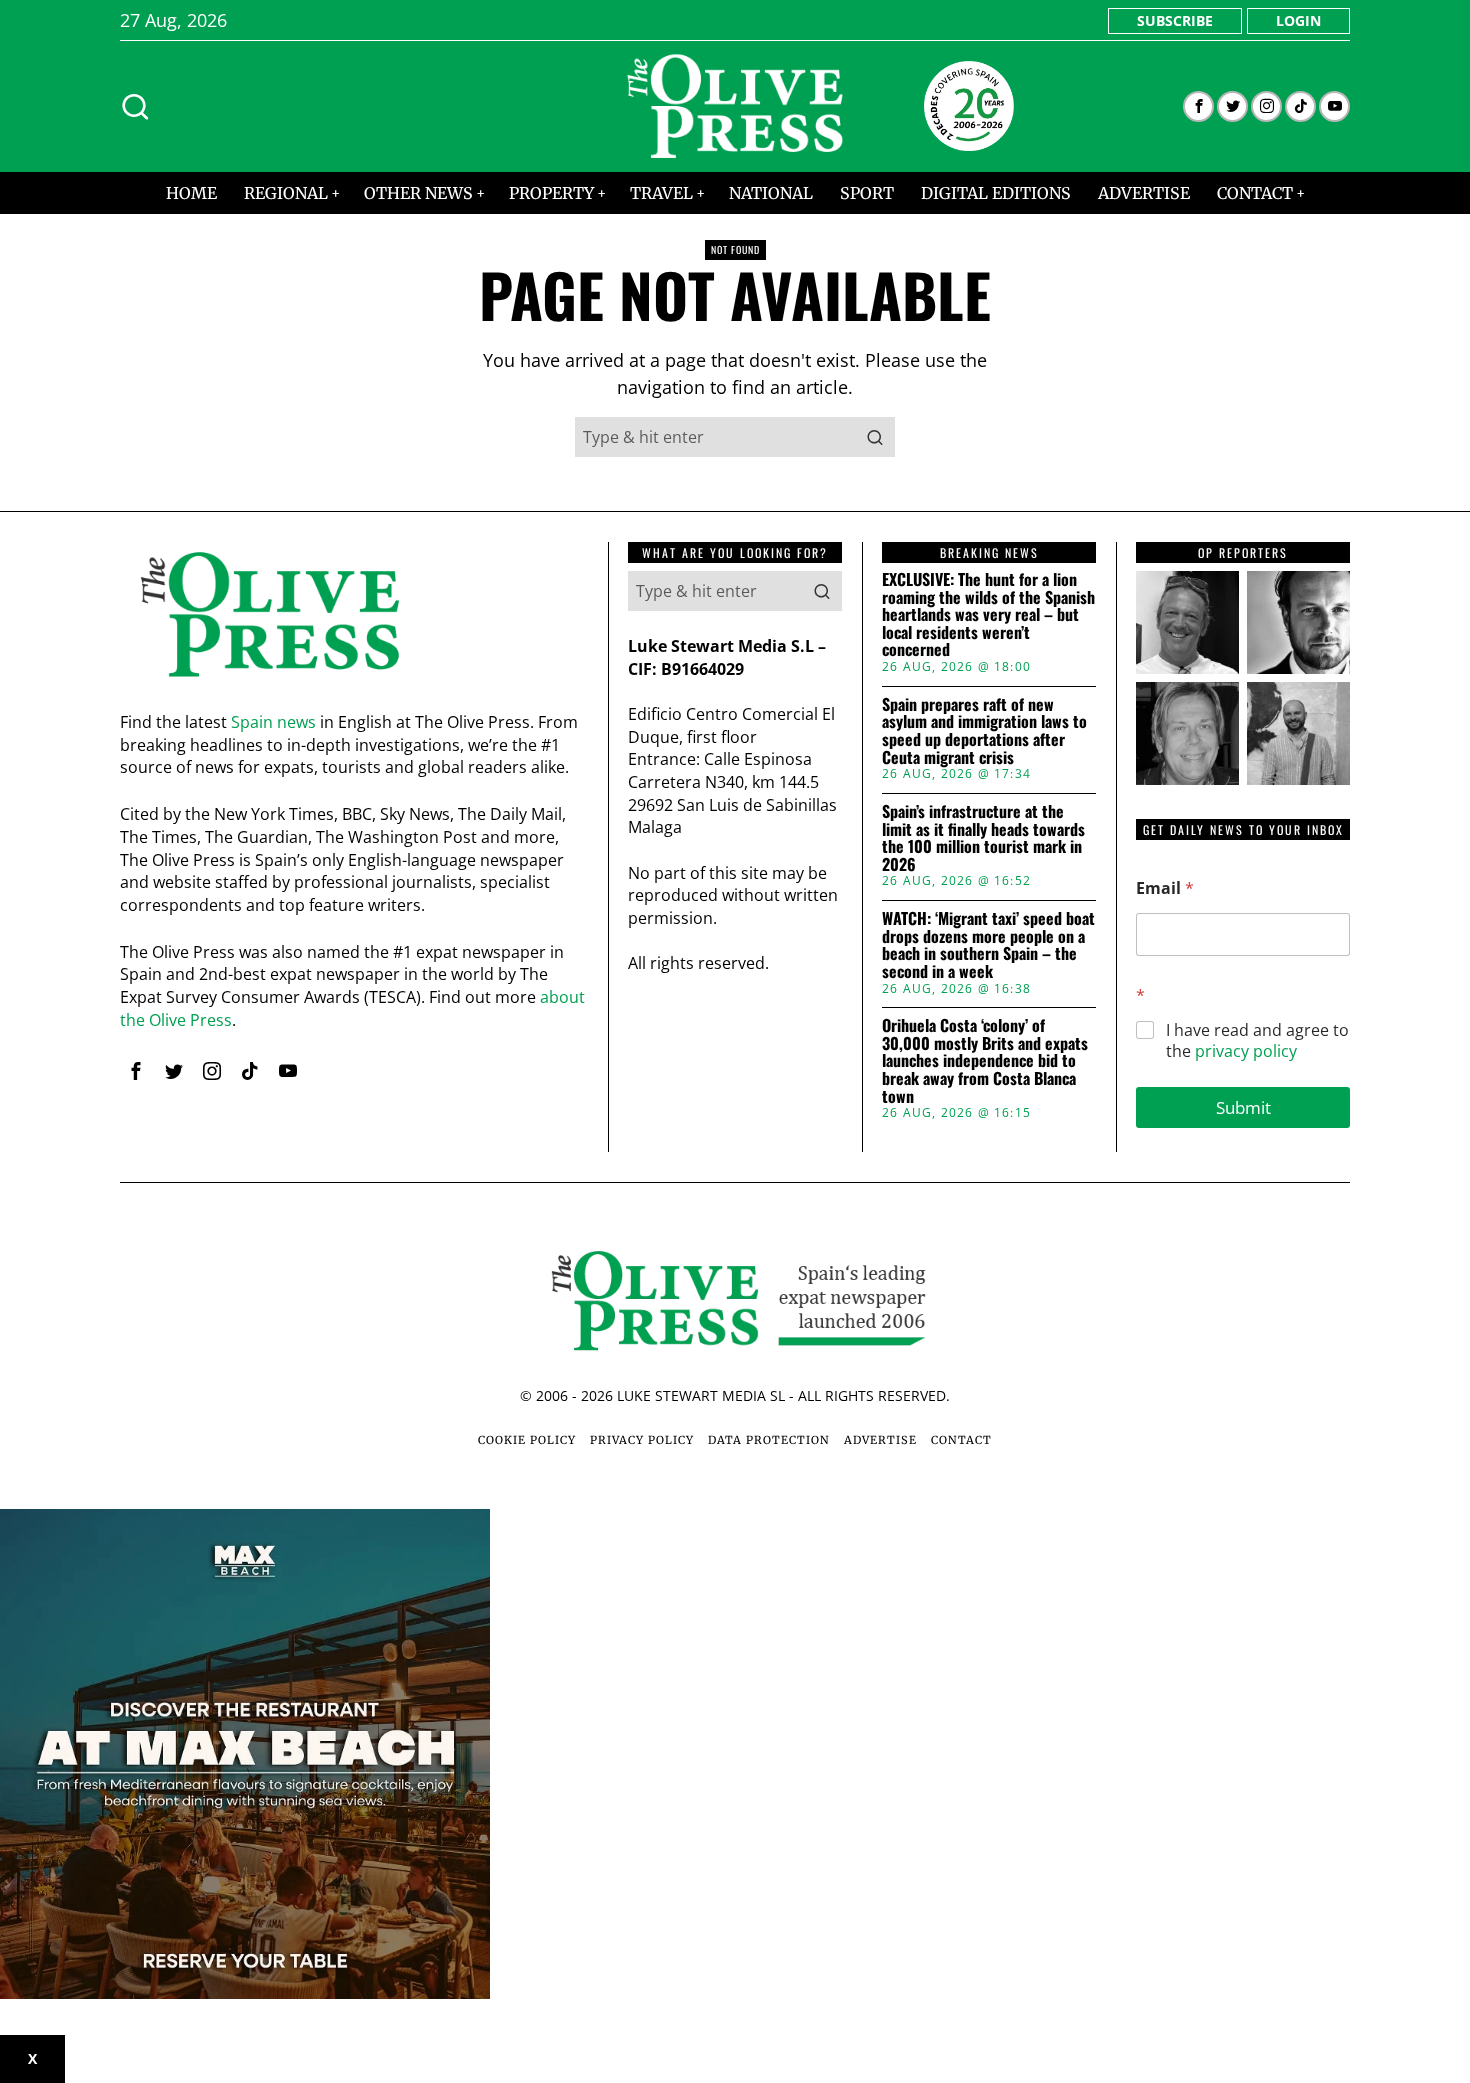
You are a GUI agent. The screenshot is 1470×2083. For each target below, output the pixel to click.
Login (1298, 20)
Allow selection (735, 1235)
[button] (875, 437)
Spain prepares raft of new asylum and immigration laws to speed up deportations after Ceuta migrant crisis (984, 731)
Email (1165, 888)
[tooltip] (1198, 106)
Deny (448, 1235)
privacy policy (1246, 1051)
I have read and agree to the (1257, 1041)
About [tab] (1035, 886)
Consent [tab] (435, 886)
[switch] (622, 1140)
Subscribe (1175, 20)
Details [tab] (735, 886)
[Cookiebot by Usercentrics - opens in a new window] (1075, 821)
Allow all (1022, 1235)
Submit (1243, 1107)
